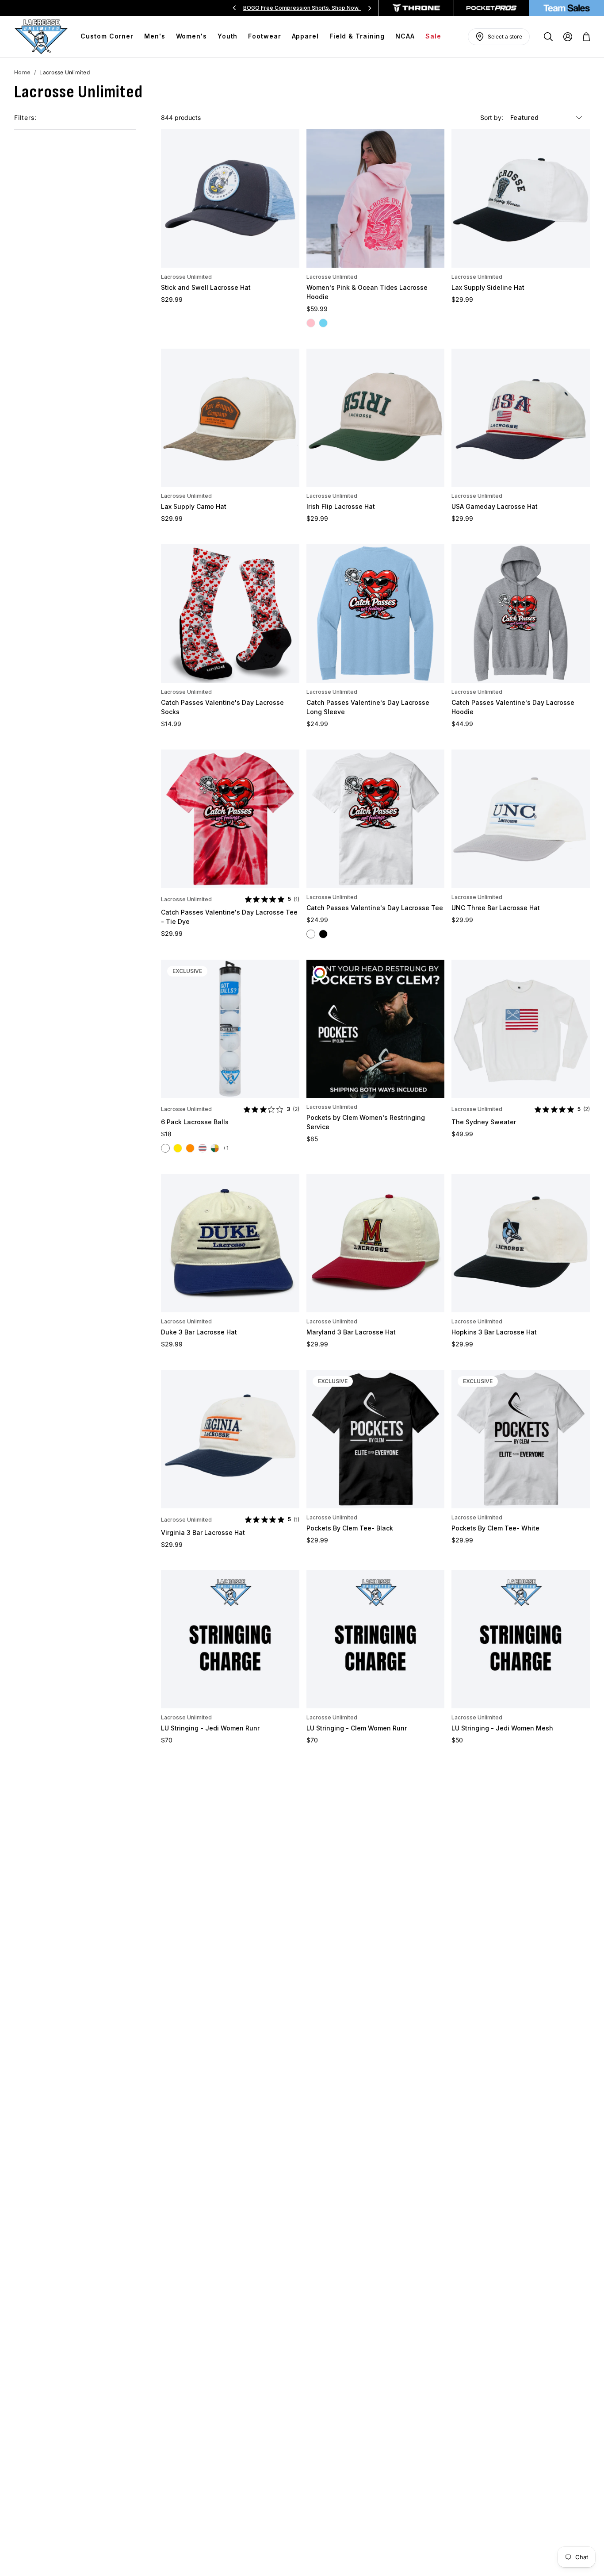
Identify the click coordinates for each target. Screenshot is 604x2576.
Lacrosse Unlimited (186, 277)
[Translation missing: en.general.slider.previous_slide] (234, 8)
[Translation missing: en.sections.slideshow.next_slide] (370, 8)
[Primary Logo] (41, 37)
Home (22, 72)
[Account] (568, 37)
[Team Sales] (567, 8)
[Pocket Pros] (491, 8)
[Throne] (416, 8)
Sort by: (493, 117)
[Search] (548, 37)
